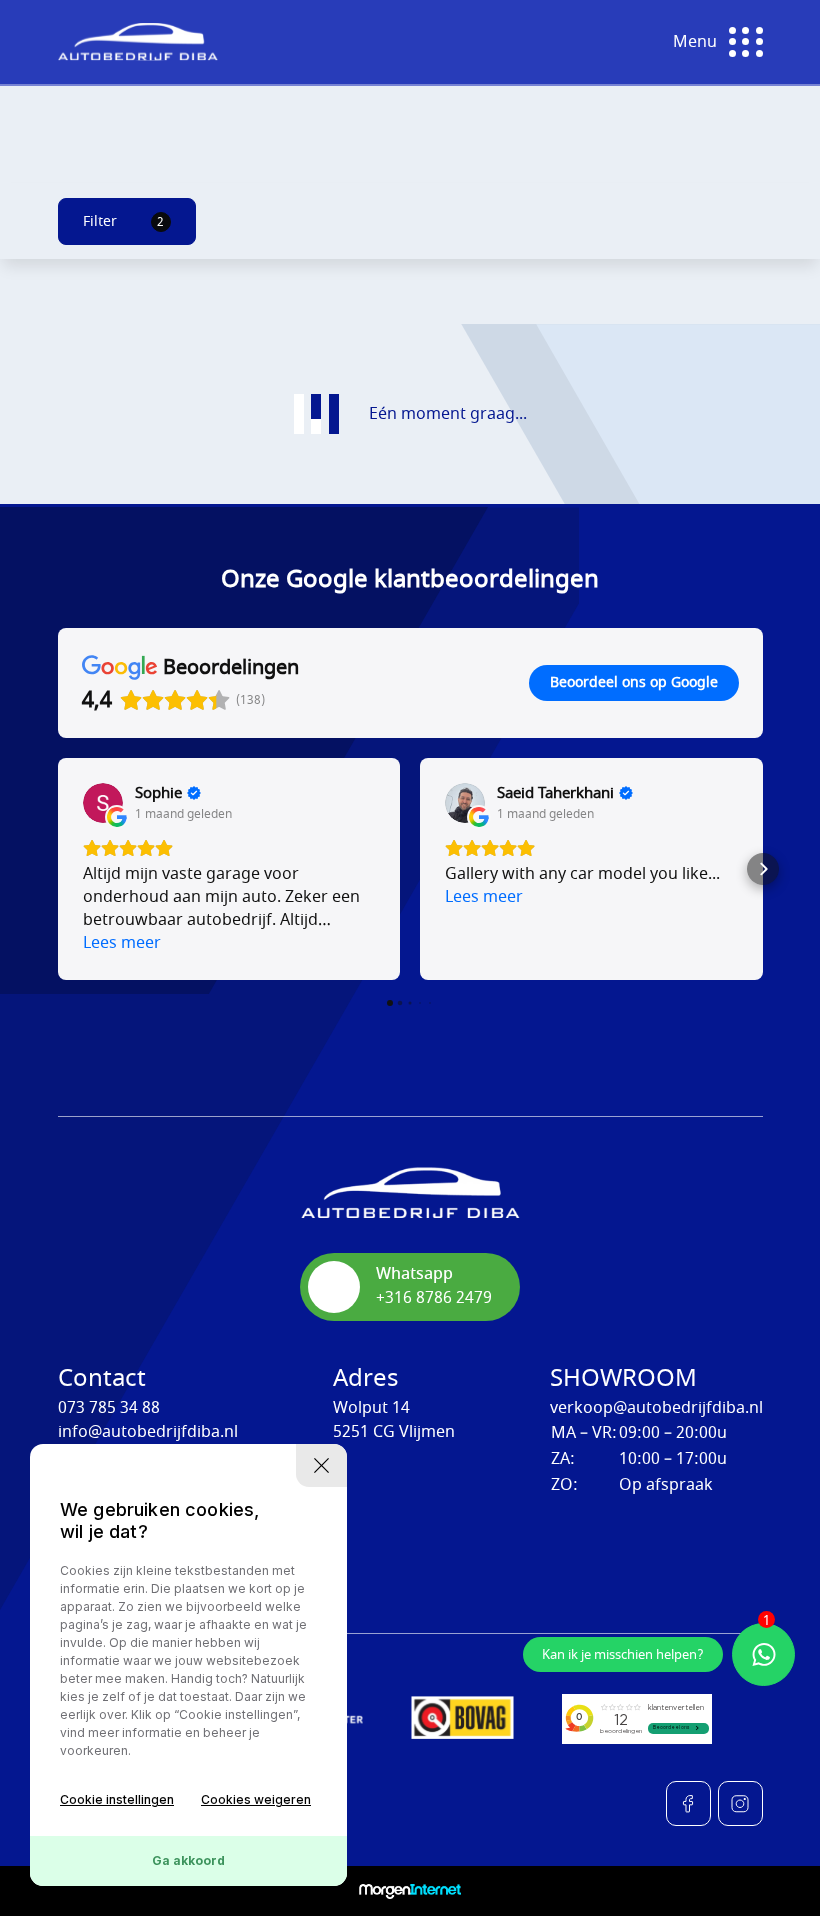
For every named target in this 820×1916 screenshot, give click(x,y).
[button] (58, 869)
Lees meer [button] (122, 943)
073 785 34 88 (109, 1408)
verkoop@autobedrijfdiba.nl (656, 1408)
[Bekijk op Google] (103, 803)
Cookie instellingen (117, 1799)
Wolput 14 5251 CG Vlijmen (394, 1420)
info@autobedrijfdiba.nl (148, 1432)
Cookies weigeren (256, 1799)
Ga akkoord (188, 1860)
